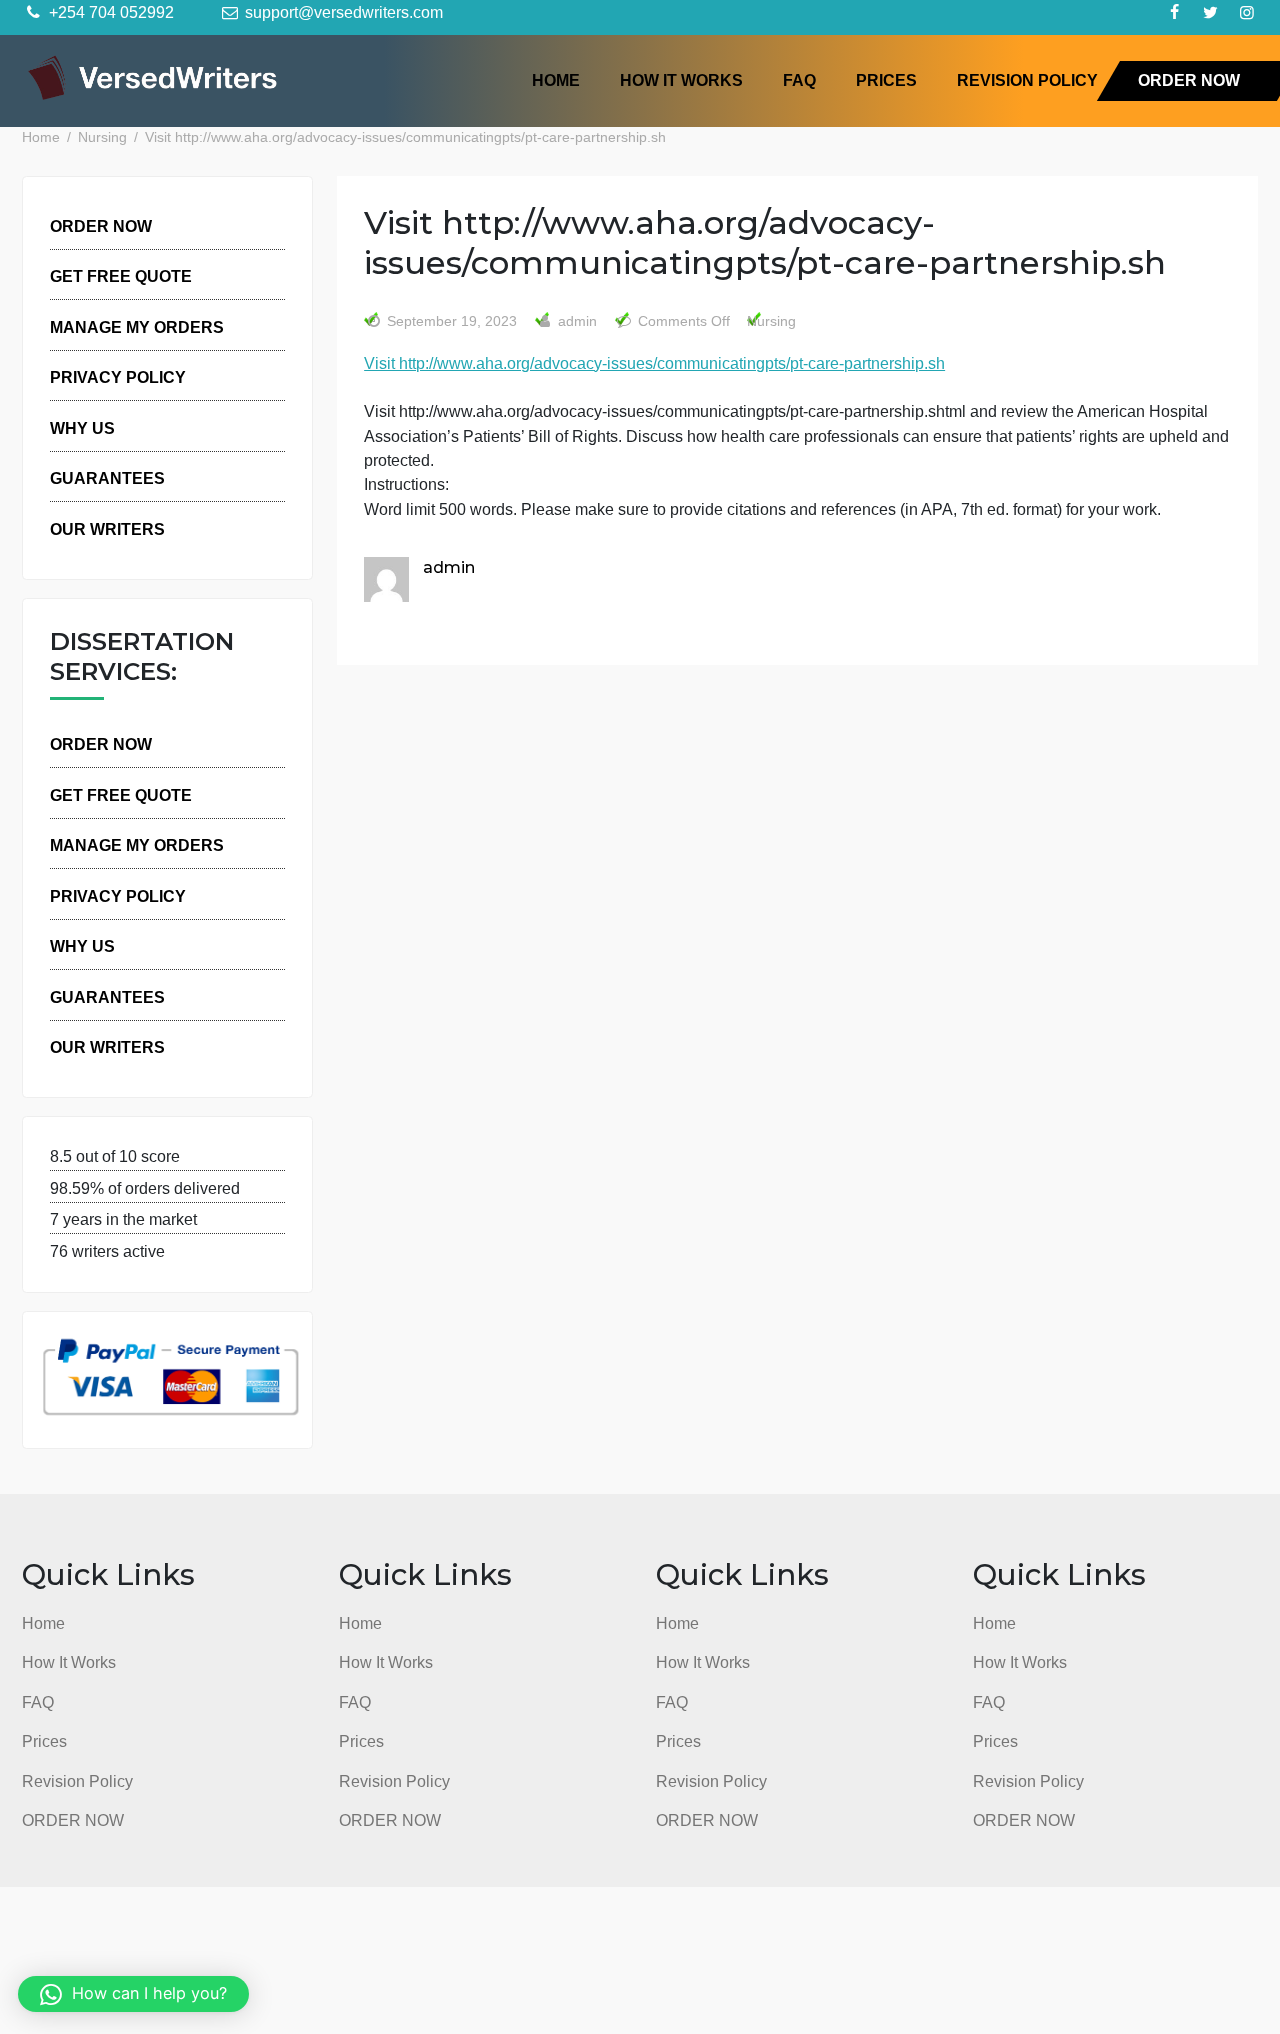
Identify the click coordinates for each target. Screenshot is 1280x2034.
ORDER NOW (1189, 80)
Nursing (771, 321)
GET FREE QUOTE (121, 276)
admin (575, 321)
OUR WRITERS (107, 529)
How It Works (681, 80)
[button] (133, 1994)
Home (556, 80)
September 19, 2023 (452, 321)
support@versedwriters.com (342, 12)
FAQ (799, 80)
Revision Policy (1027, 80)
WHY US (82, 428)
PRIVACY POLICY (118, 377)
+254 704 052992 (109, 12)
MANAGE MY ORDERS (137, 327)
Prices (886, 80)
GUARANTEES (107, 478)
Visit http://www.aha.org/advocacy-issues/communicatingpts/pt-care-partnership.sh (654, 363)
